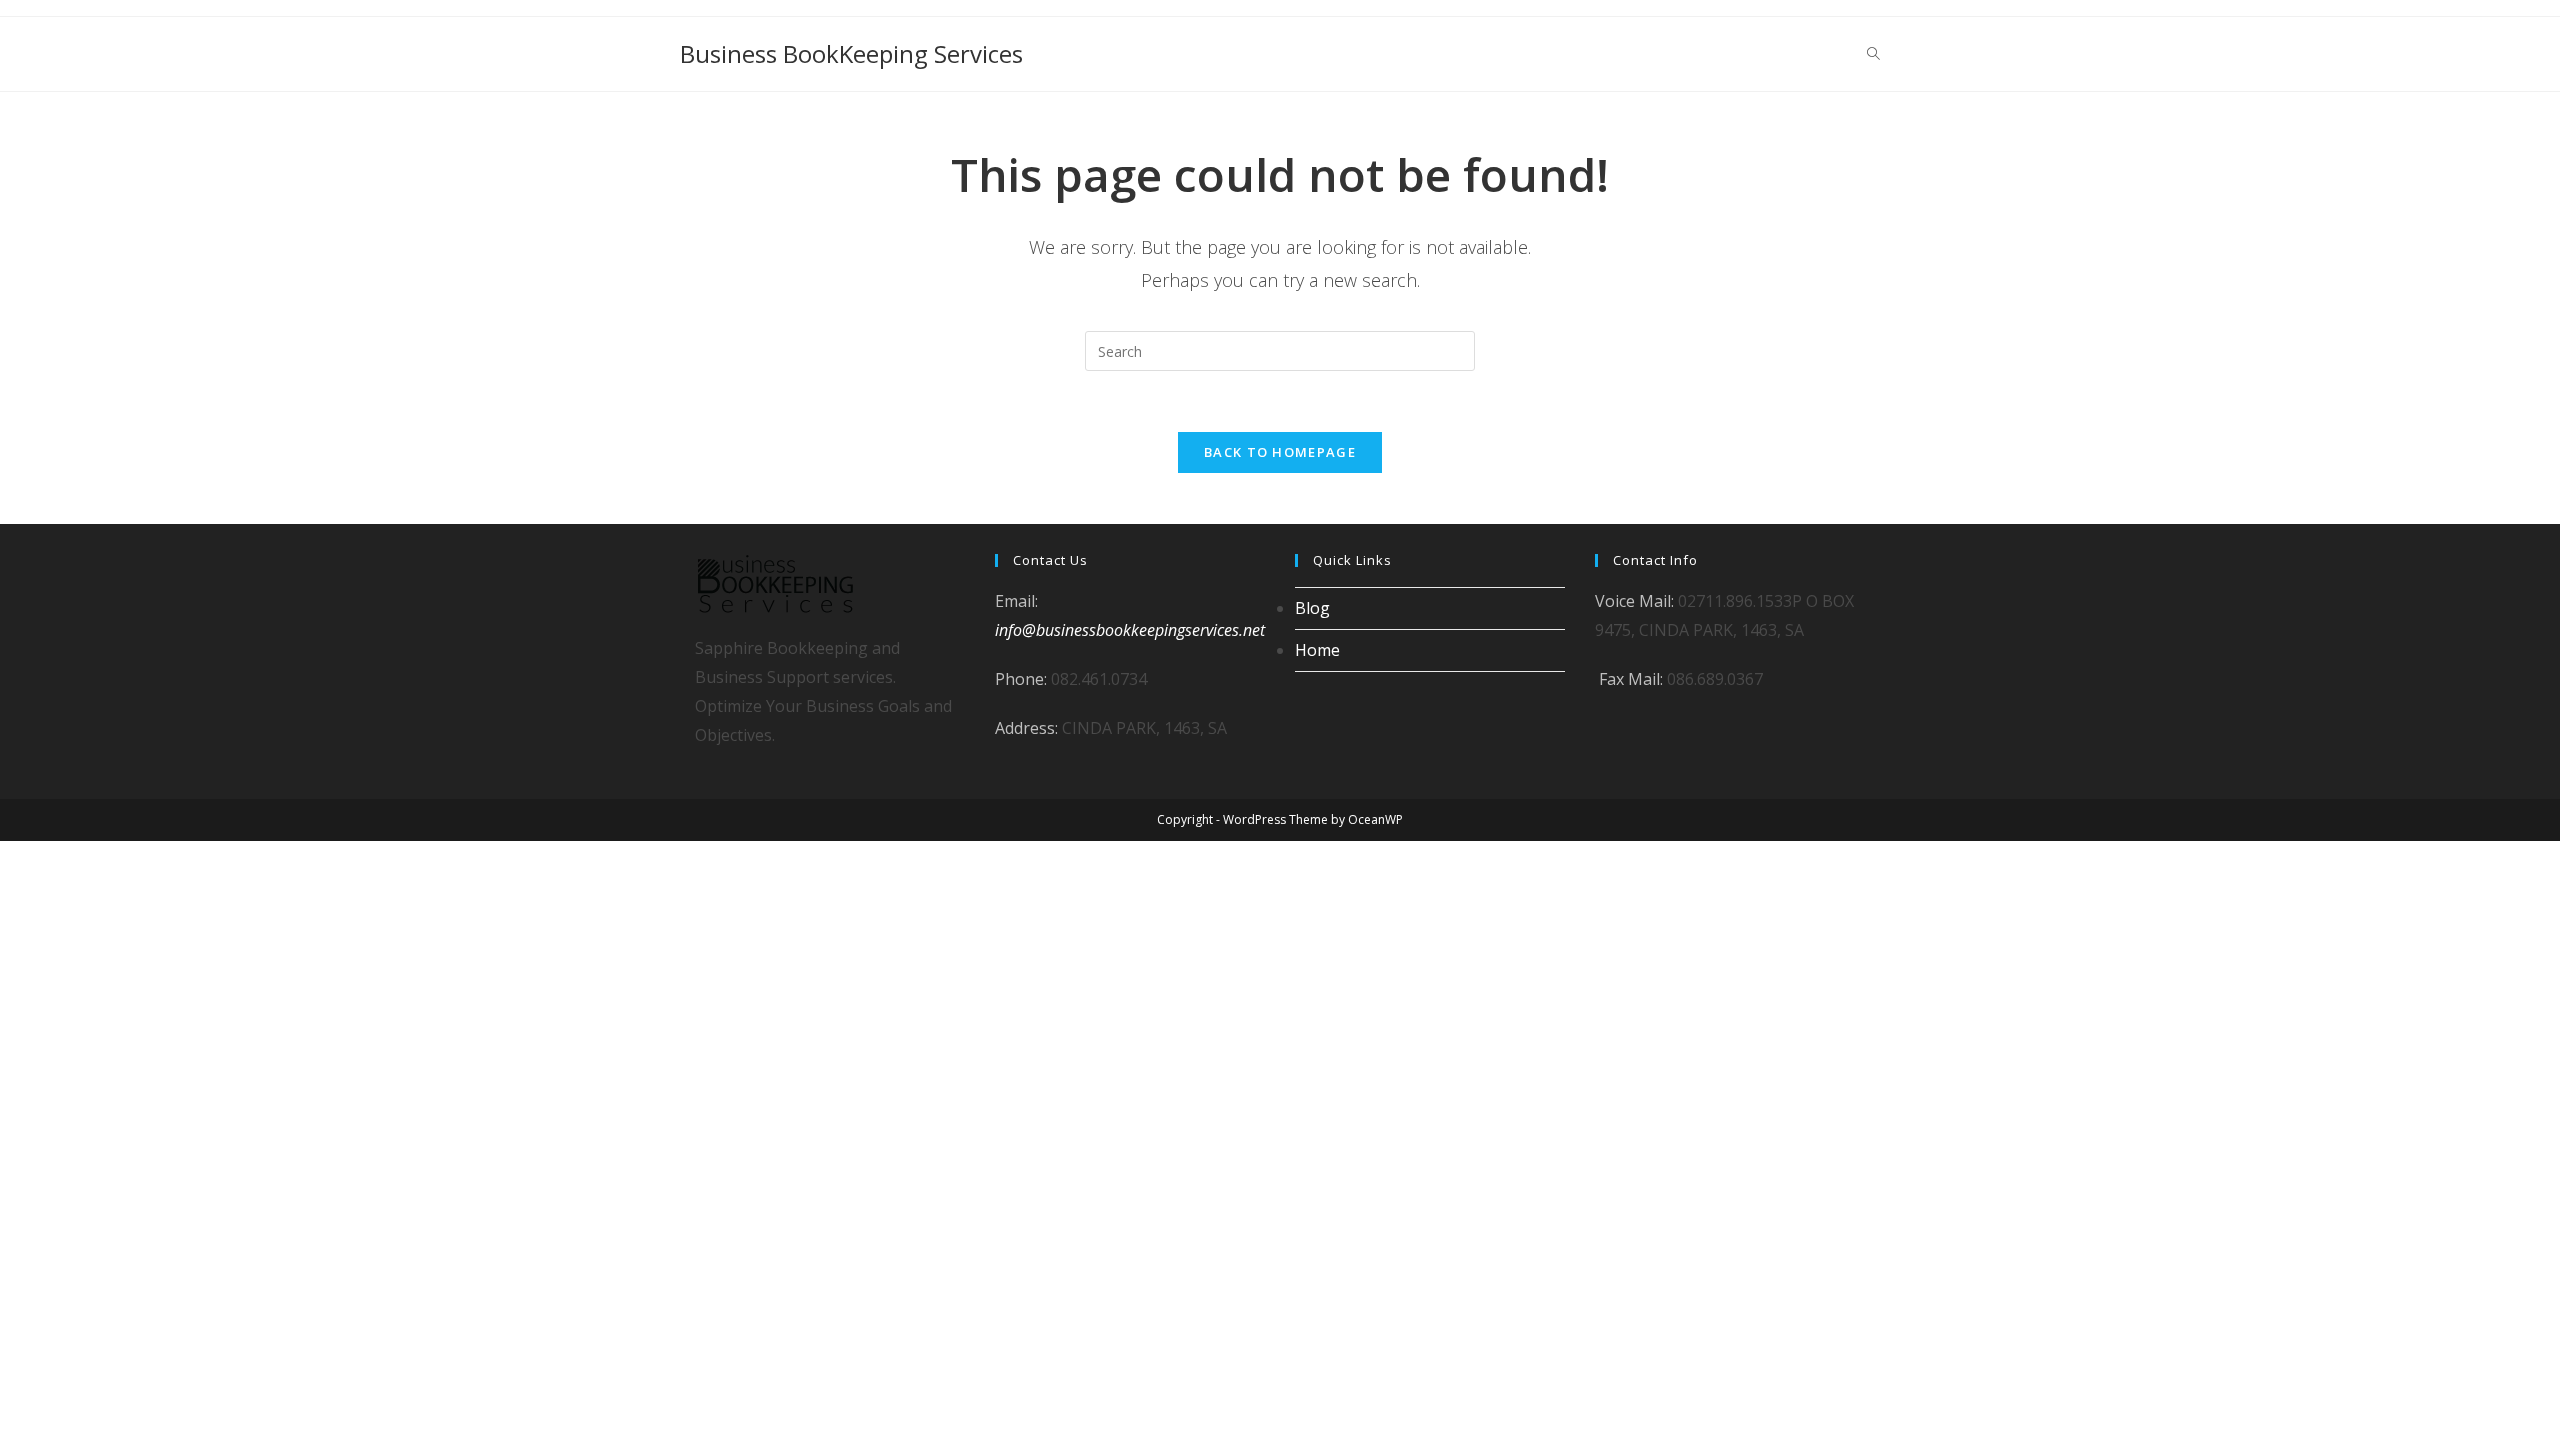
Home (1317, 650)
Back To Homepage (1280, 452)
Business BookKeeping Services (851, 53)
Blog (1312, 608)
